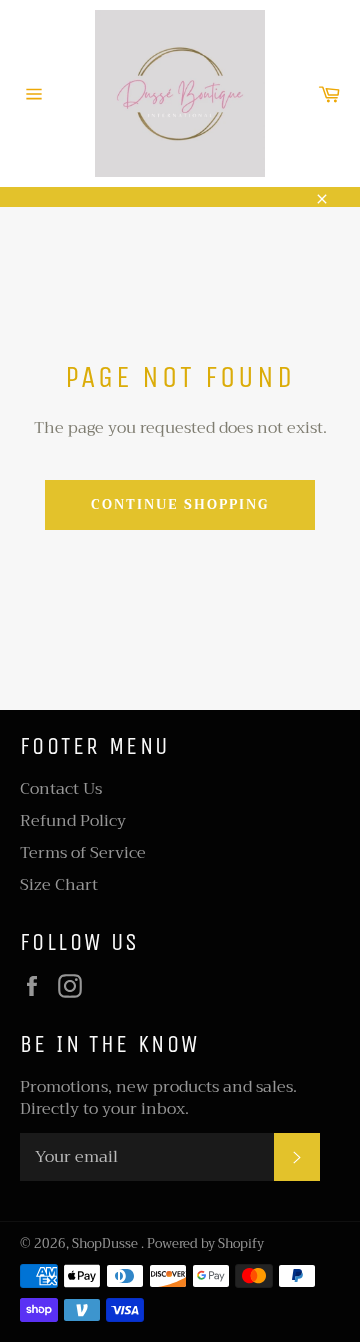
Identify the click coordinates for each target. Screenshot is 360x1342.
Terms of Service (83, 853)
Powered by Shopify (205, 1244)
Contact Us (61, 789)
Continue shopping (179, 504)
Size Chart (59, 885)
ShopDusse (106, 1244)
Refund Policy (73, 821)
